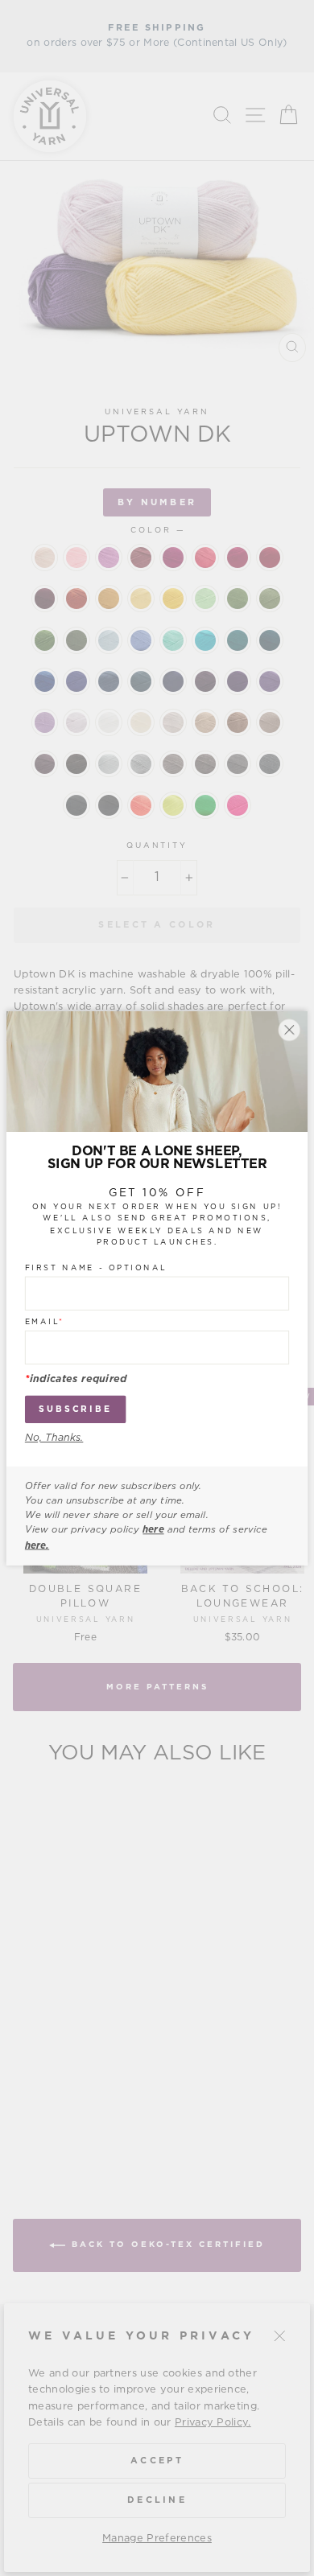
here (153, 1530)
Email (45, 1322)
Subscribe (75, 1409)
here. (37, 1545)
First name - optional (96, 1268)
